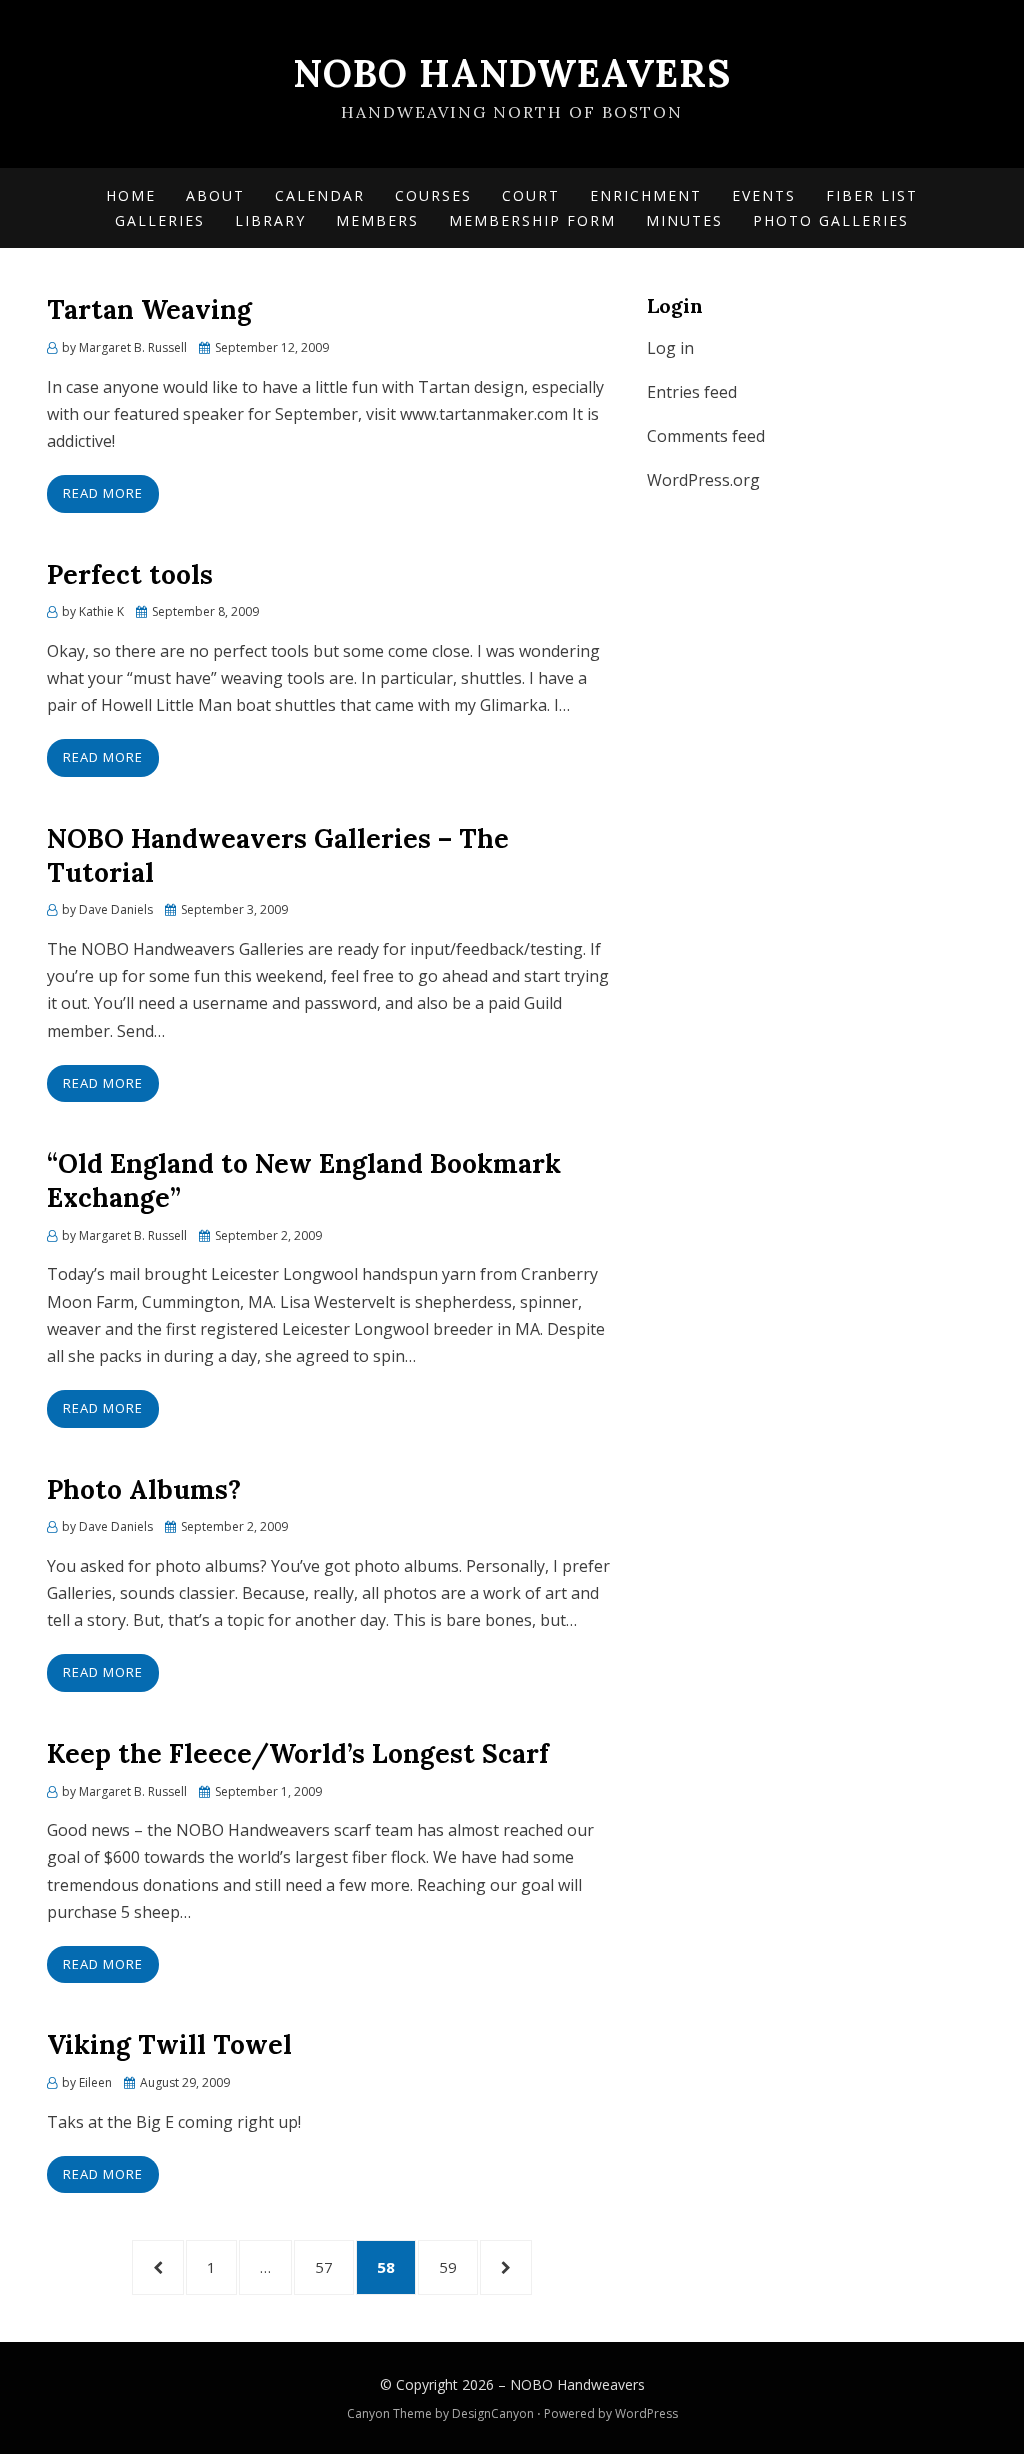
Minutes (684, 220)
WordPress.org (703, 480)
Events (764, 195)
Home (131, 195)
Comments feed (706, 436)
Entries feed (692, 392)
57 (334, 2267)
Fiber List (872, 195)
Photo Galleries (831, 220)
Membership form (532, 220)
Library (270, 220)
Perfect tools (130, 574)
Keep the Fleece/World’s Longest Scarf (298, 1753)
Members (377, 220)
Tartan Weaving (149, 309)
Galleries (160, 220)
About (215, 195)
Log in (670, 348)
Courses (433, 195)
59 (458, 2267)
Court (531, 195)
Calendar (320, 195)
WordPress (646, 2413)
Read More (103, 493)
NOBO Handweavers (512, 73)
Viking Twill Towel (169, 2044)
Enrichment (646, 195)
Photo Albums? (144, 1489)
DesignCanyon (493, 2413)
